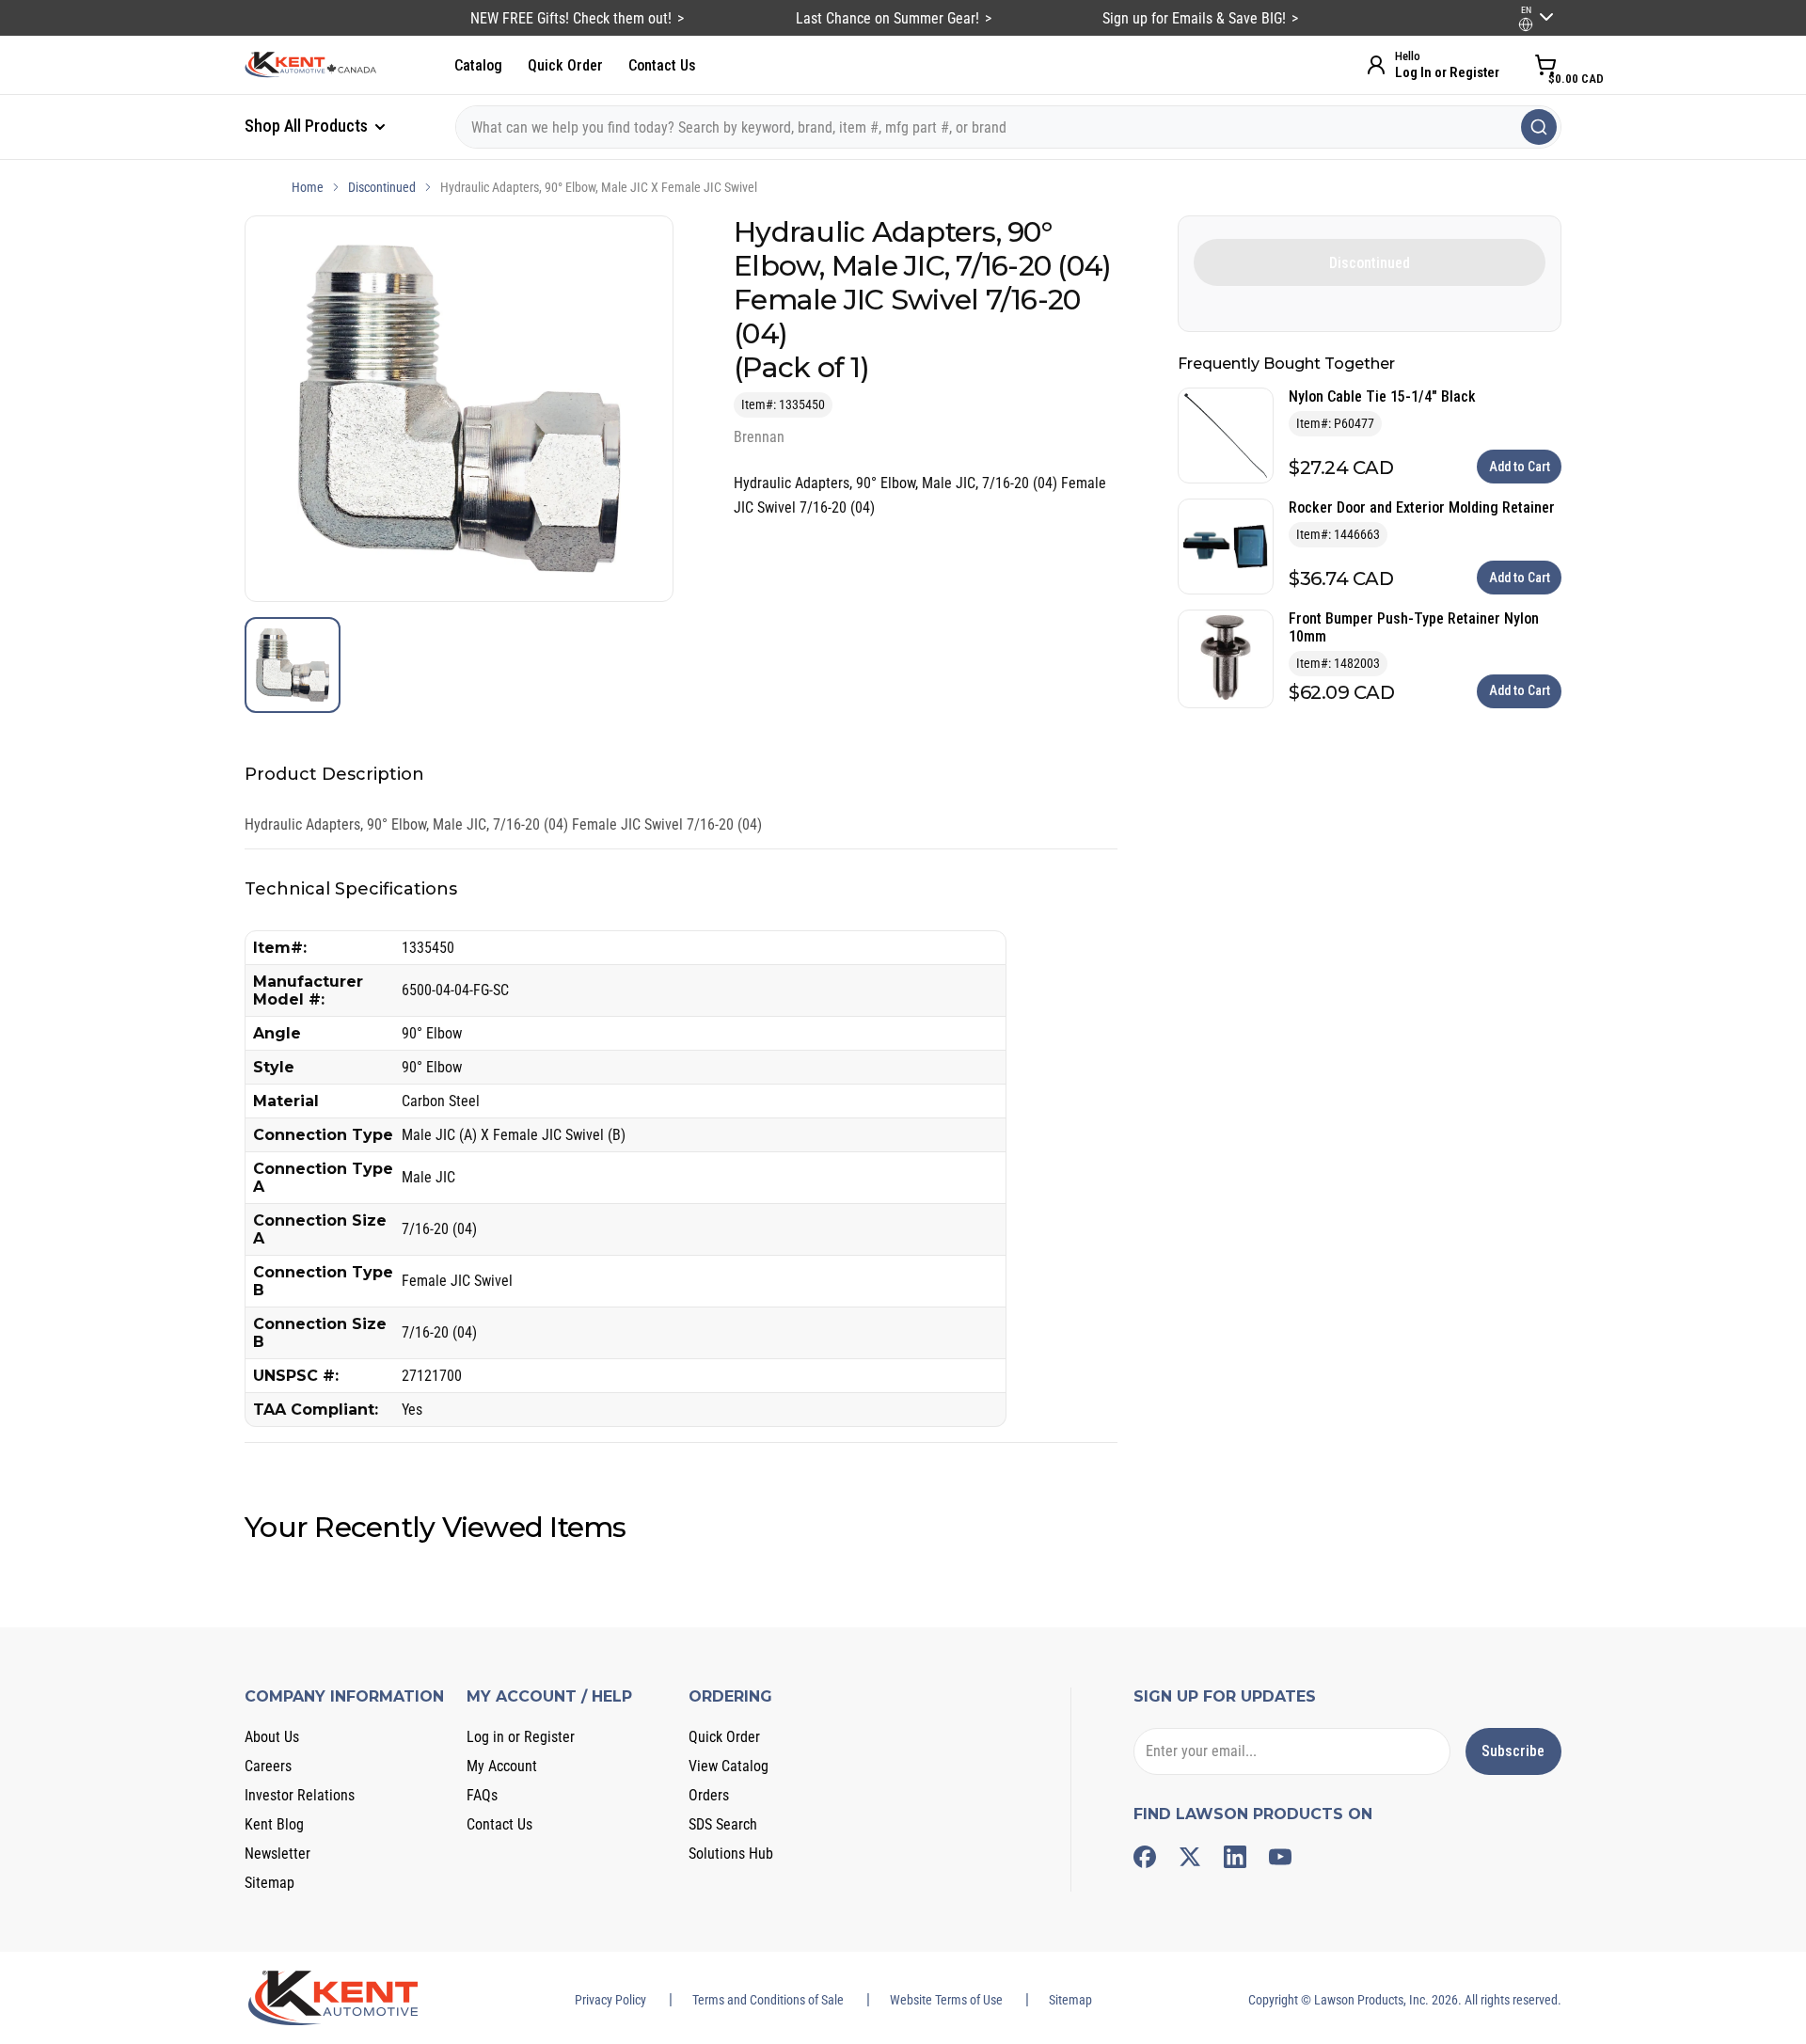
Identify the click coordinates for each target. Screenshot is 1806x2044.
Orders (709, 1795)
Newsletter (277, 1854)
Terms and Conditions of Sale (768, 2000)
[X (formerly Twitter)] (1190, 1857)
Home (308, 187)
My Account (502, 1766)
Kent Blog (274, 1824)
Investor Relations (300, 1795)
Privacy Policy (610, 2000)
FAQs (482, 1795)
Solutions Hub (731, 1854)
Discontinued (382, 187)
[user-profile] (1526, 24)
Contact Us (662, 65)
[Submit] (1539, 127)
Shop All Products (308, 126)
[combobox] (1008, 127)
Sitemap (269, 1883)
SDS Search (723, 1824)
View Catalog (729, 1766)
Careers (268, 1766)
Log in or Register (521, 1737)
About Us (272, 1737)
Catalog (478, 65)
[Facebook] (1145, 1857)
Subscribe (1513, 1751)
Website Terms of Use (946, 2000)
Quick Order (565, 65)
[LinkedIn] (1235, 1857)
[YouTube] (1280, 1857)
